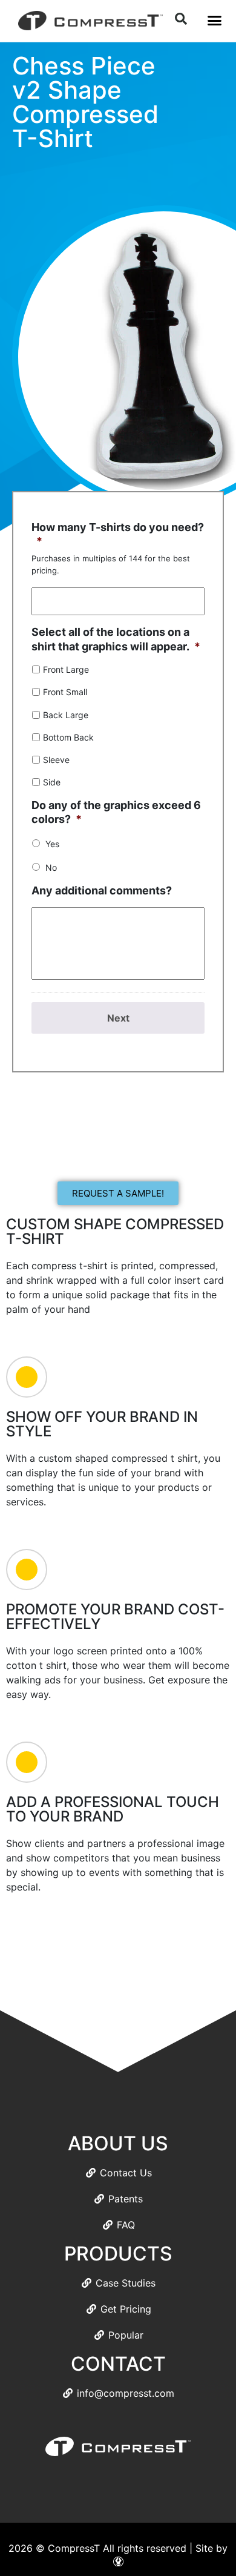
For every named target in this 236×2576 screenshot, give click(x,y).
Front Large (66, 669)
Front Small (65, 692)
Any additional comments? (102, 890)
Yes (52, 844)
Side (52, 782)
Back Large (66, 715)
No (51, 867)
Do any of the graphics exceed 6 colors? (116, 812)
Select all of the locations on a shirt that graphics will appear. (116, 639)
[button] (214, 21)
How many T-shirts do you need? (118, 534)
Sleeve (56, 760)
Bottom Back (68, 737)
